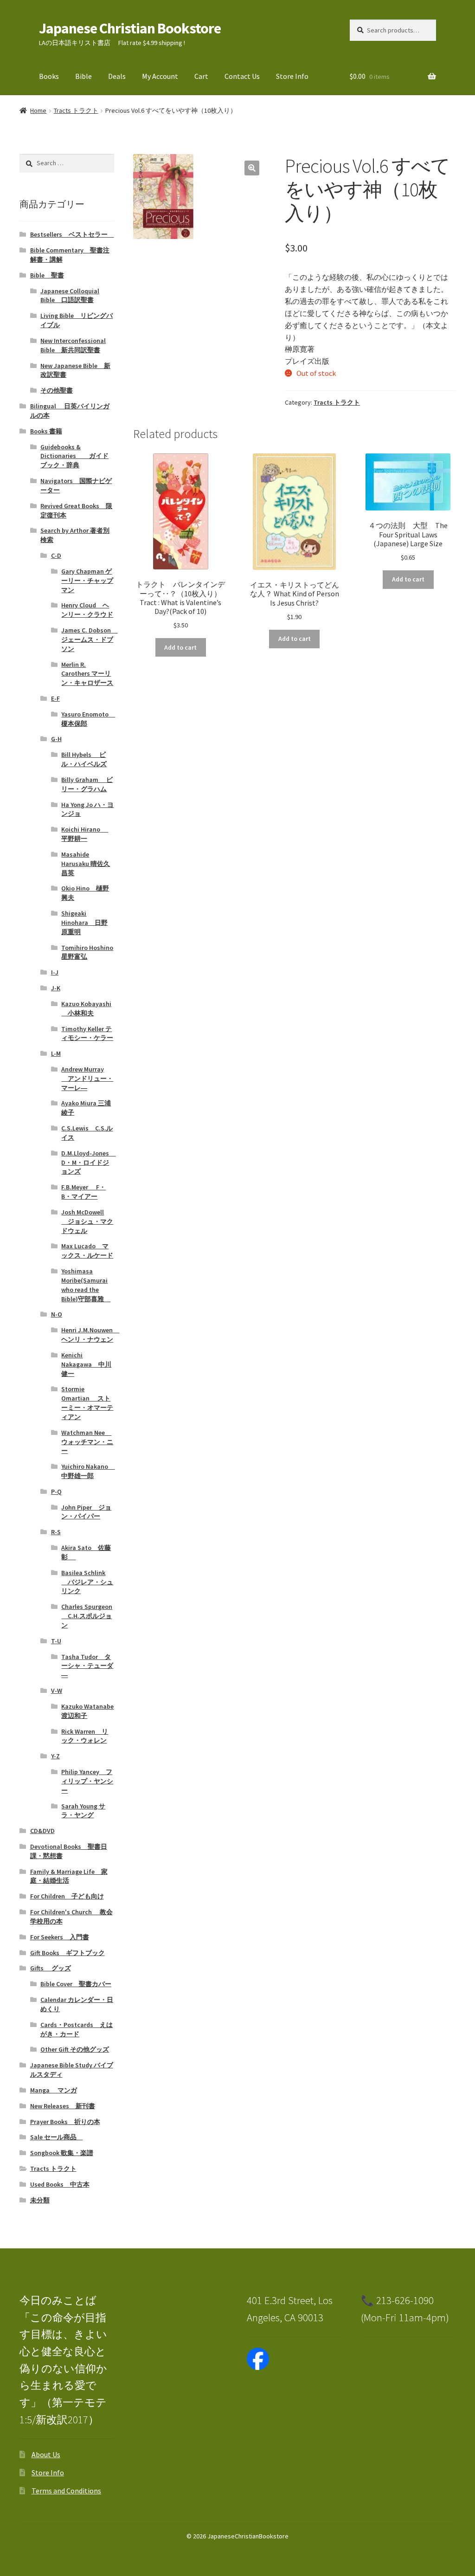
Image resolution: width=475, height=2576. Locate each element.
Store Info (292, 76)
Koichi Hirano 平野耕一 (85, 834)
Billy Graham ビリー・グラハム (87, 784)
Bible (83, 76)
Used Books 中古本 (60, 2184)
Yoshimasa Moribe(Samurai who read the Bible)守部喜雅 (86, 1285)
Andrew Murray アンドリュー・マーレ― (87, 1078)
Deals (117, 76)
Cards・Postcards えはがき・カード (77, 2029)
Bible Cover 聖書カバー (76, 1984)
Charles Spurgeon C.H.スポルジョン (87, 1616)
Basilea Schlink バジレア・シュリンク (87, 1582)
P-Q (56, 1491)
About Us (46, 2454)
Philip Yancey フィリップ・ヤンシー (87, 1781)
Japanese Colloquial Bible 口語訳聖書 (70, 296)
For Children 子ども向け (67, 1896)
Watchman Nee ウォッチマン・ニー (87, 1442)
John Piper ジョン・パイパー (86, 1512)
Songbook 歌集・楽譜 (62, 2153)
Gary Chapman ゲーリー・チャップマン (87, 581)
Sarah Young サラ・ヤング (83, 1811)
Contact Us (242, 76)
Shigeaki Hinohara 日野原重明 (84, 923)
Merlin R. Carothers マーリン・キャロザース (87, 674)
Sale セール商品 (57, 2137)
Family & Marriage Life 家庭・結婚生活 (69, 1876)
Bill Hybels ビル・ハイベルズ (84, 759)
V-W (57, 1691)
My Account (160, 76)
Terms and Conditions (66, 2491)
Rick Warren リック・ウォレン (85, 1736)
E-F (55, 698)
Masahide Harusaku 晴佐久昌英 (86, 864)
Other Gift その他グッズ (75, 2049)
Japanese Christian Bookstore (130, 28)
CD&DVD (42, 1831)
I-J (55, 972)
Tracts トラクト (76, 110)
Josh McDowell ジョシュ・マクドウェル (87, 1221)
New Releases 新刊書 (63, 2106)
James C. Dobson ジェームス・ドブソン (89, 639)
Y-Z (55, 1756)
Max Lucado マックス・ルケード (87, 1251)
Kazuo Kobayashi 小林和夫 (86, 1008)
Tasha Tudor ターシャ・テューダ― (87, 1666)
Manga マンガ (54, 2090)
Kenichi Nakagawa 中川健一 (86, 1364)
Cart (201, 76)
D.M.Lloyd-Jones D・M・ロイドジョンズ (88, 1162)
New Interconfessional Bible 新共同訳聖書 (73, 345)
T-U (56, 1641)
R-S (56, 1532)
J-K (56, 988)
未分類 (40, 2200)
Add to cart (180, 647)
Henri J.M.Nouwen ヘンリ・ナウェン (90, 1335)
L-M (56, 1053)
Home (38, 110)
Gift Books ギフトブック (67, 1953)
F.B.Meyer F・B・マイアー (83, 1192)
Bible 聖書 (47, 275)
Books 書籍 (46, 431)
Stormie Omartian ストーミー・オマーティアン (87, 1403)
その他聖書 (57, 390)
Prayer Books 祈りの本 (65, 2122)
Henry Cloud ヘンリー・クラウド (87, 610)
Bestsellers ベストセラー (72, 234)
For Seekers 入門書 (60, 1937)
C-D (56, 555)
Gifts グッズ (51, 1968)
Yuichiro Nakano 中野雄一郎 (88, 1471)
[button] (252, 168)
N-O (57, 1314)
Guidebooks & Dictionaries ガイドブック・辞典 (74, 456)
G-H (56, 739)
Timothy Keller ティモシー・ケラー (87, 1033)
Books (49, 76)
